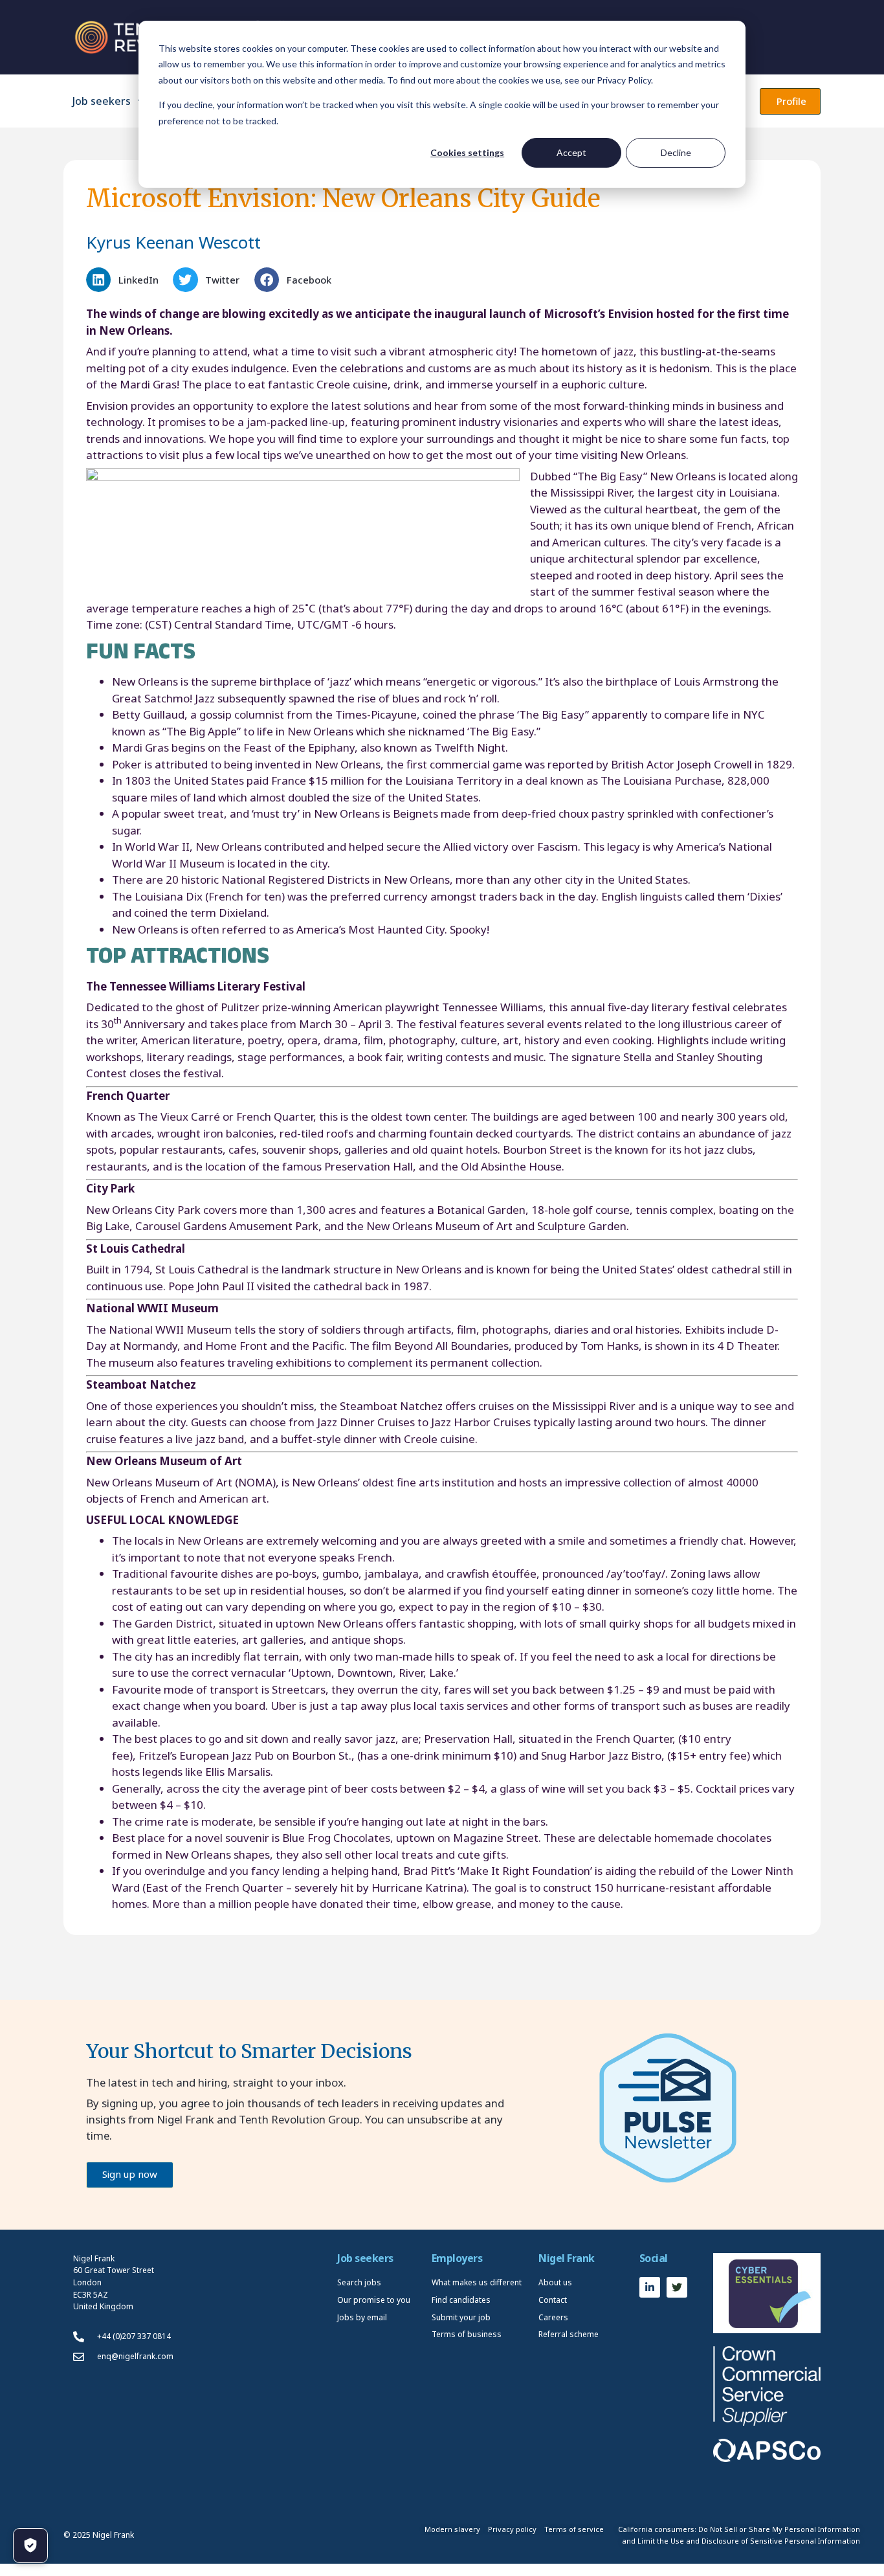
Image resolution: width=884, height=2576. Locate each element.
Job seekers (102, 101)
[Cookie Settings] (30, 2546)
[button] (126, 280)
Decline (676, 152)
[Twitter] (677, 2287)
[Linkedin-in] (650, 2287)
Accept (571, 152)
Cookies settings (467, 152)
